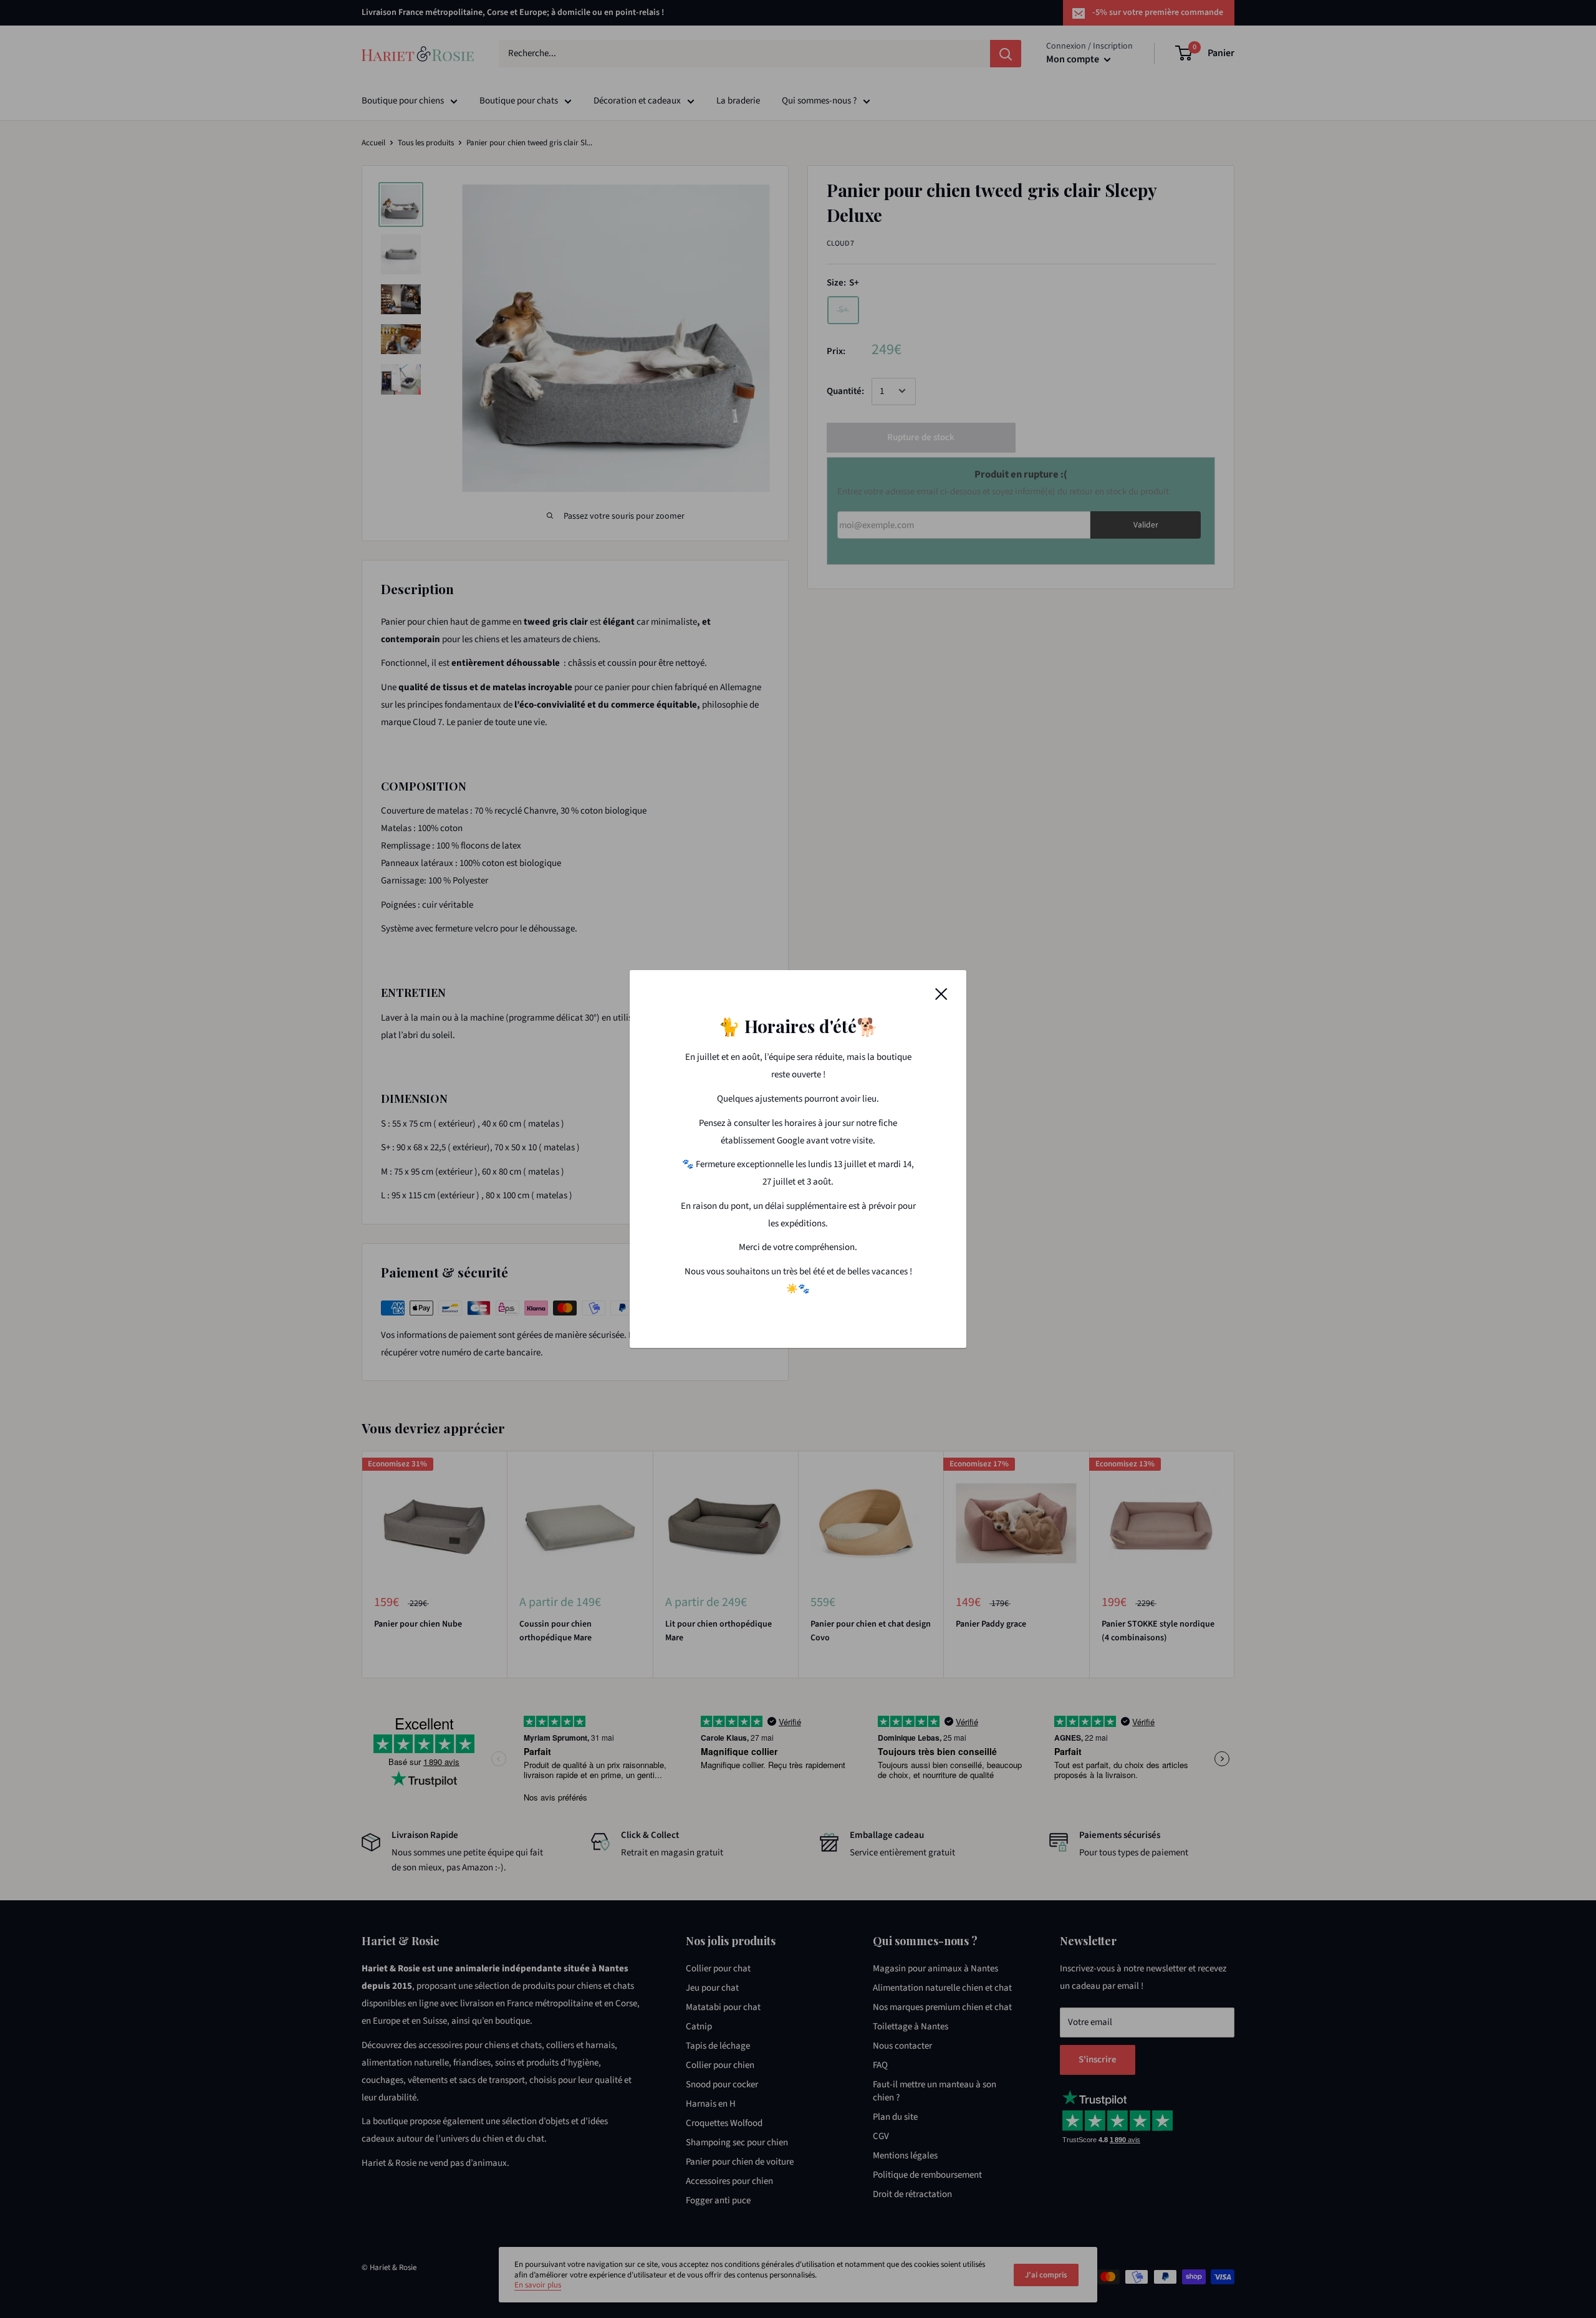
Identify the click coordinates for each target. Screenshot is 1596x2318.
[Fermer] (941, 994)
